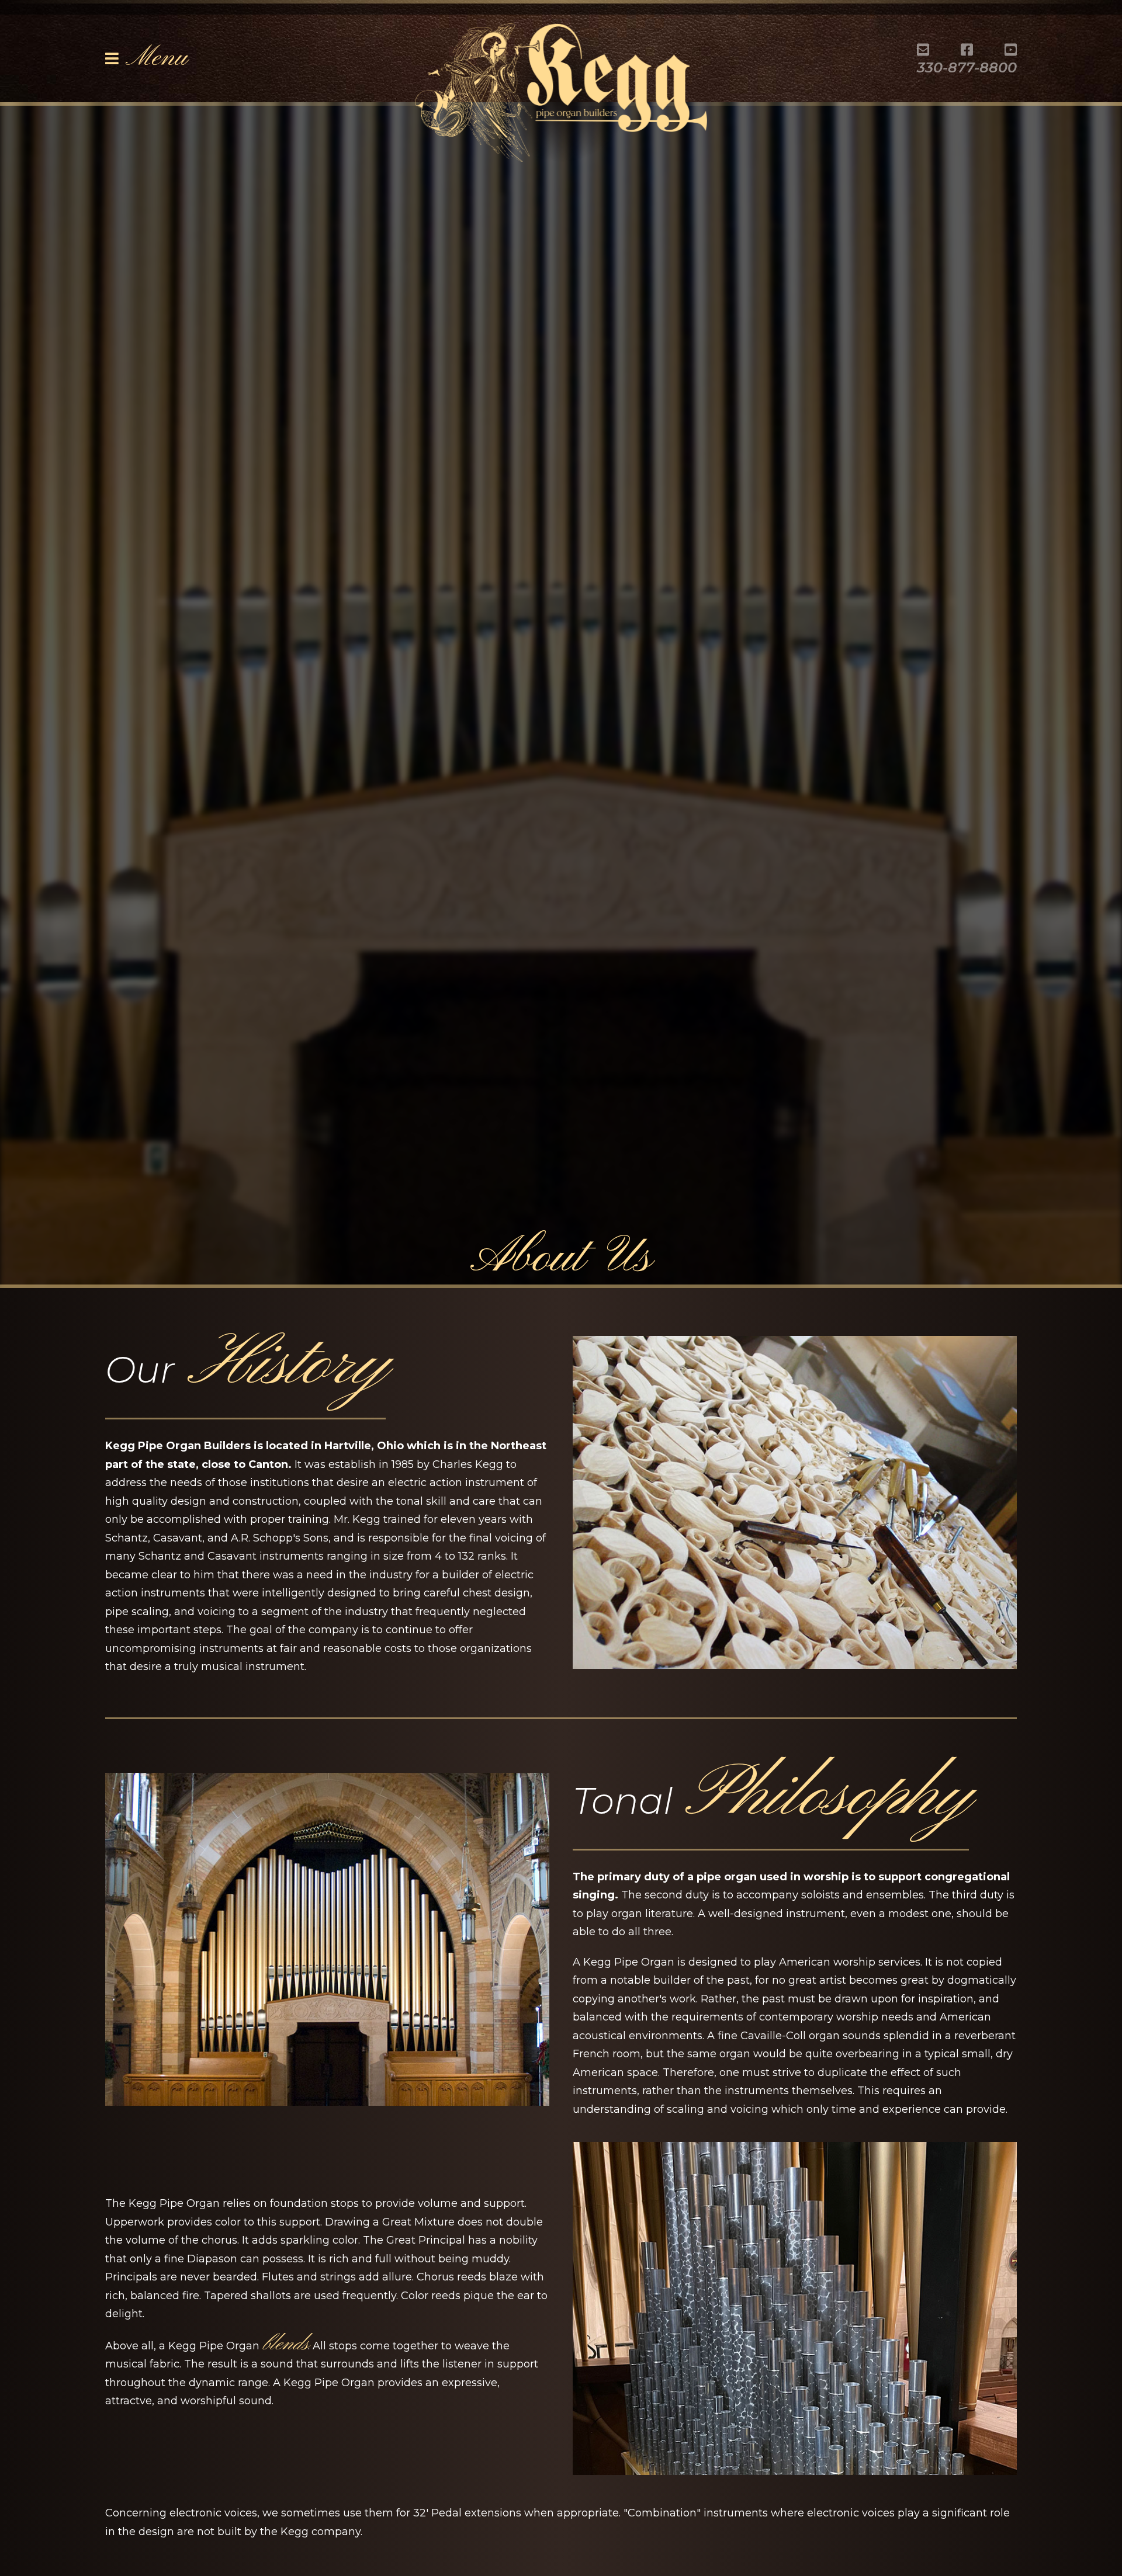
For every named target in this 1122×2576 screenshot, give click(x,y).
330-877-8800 (967, 67)
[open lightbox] (795, 1502)
